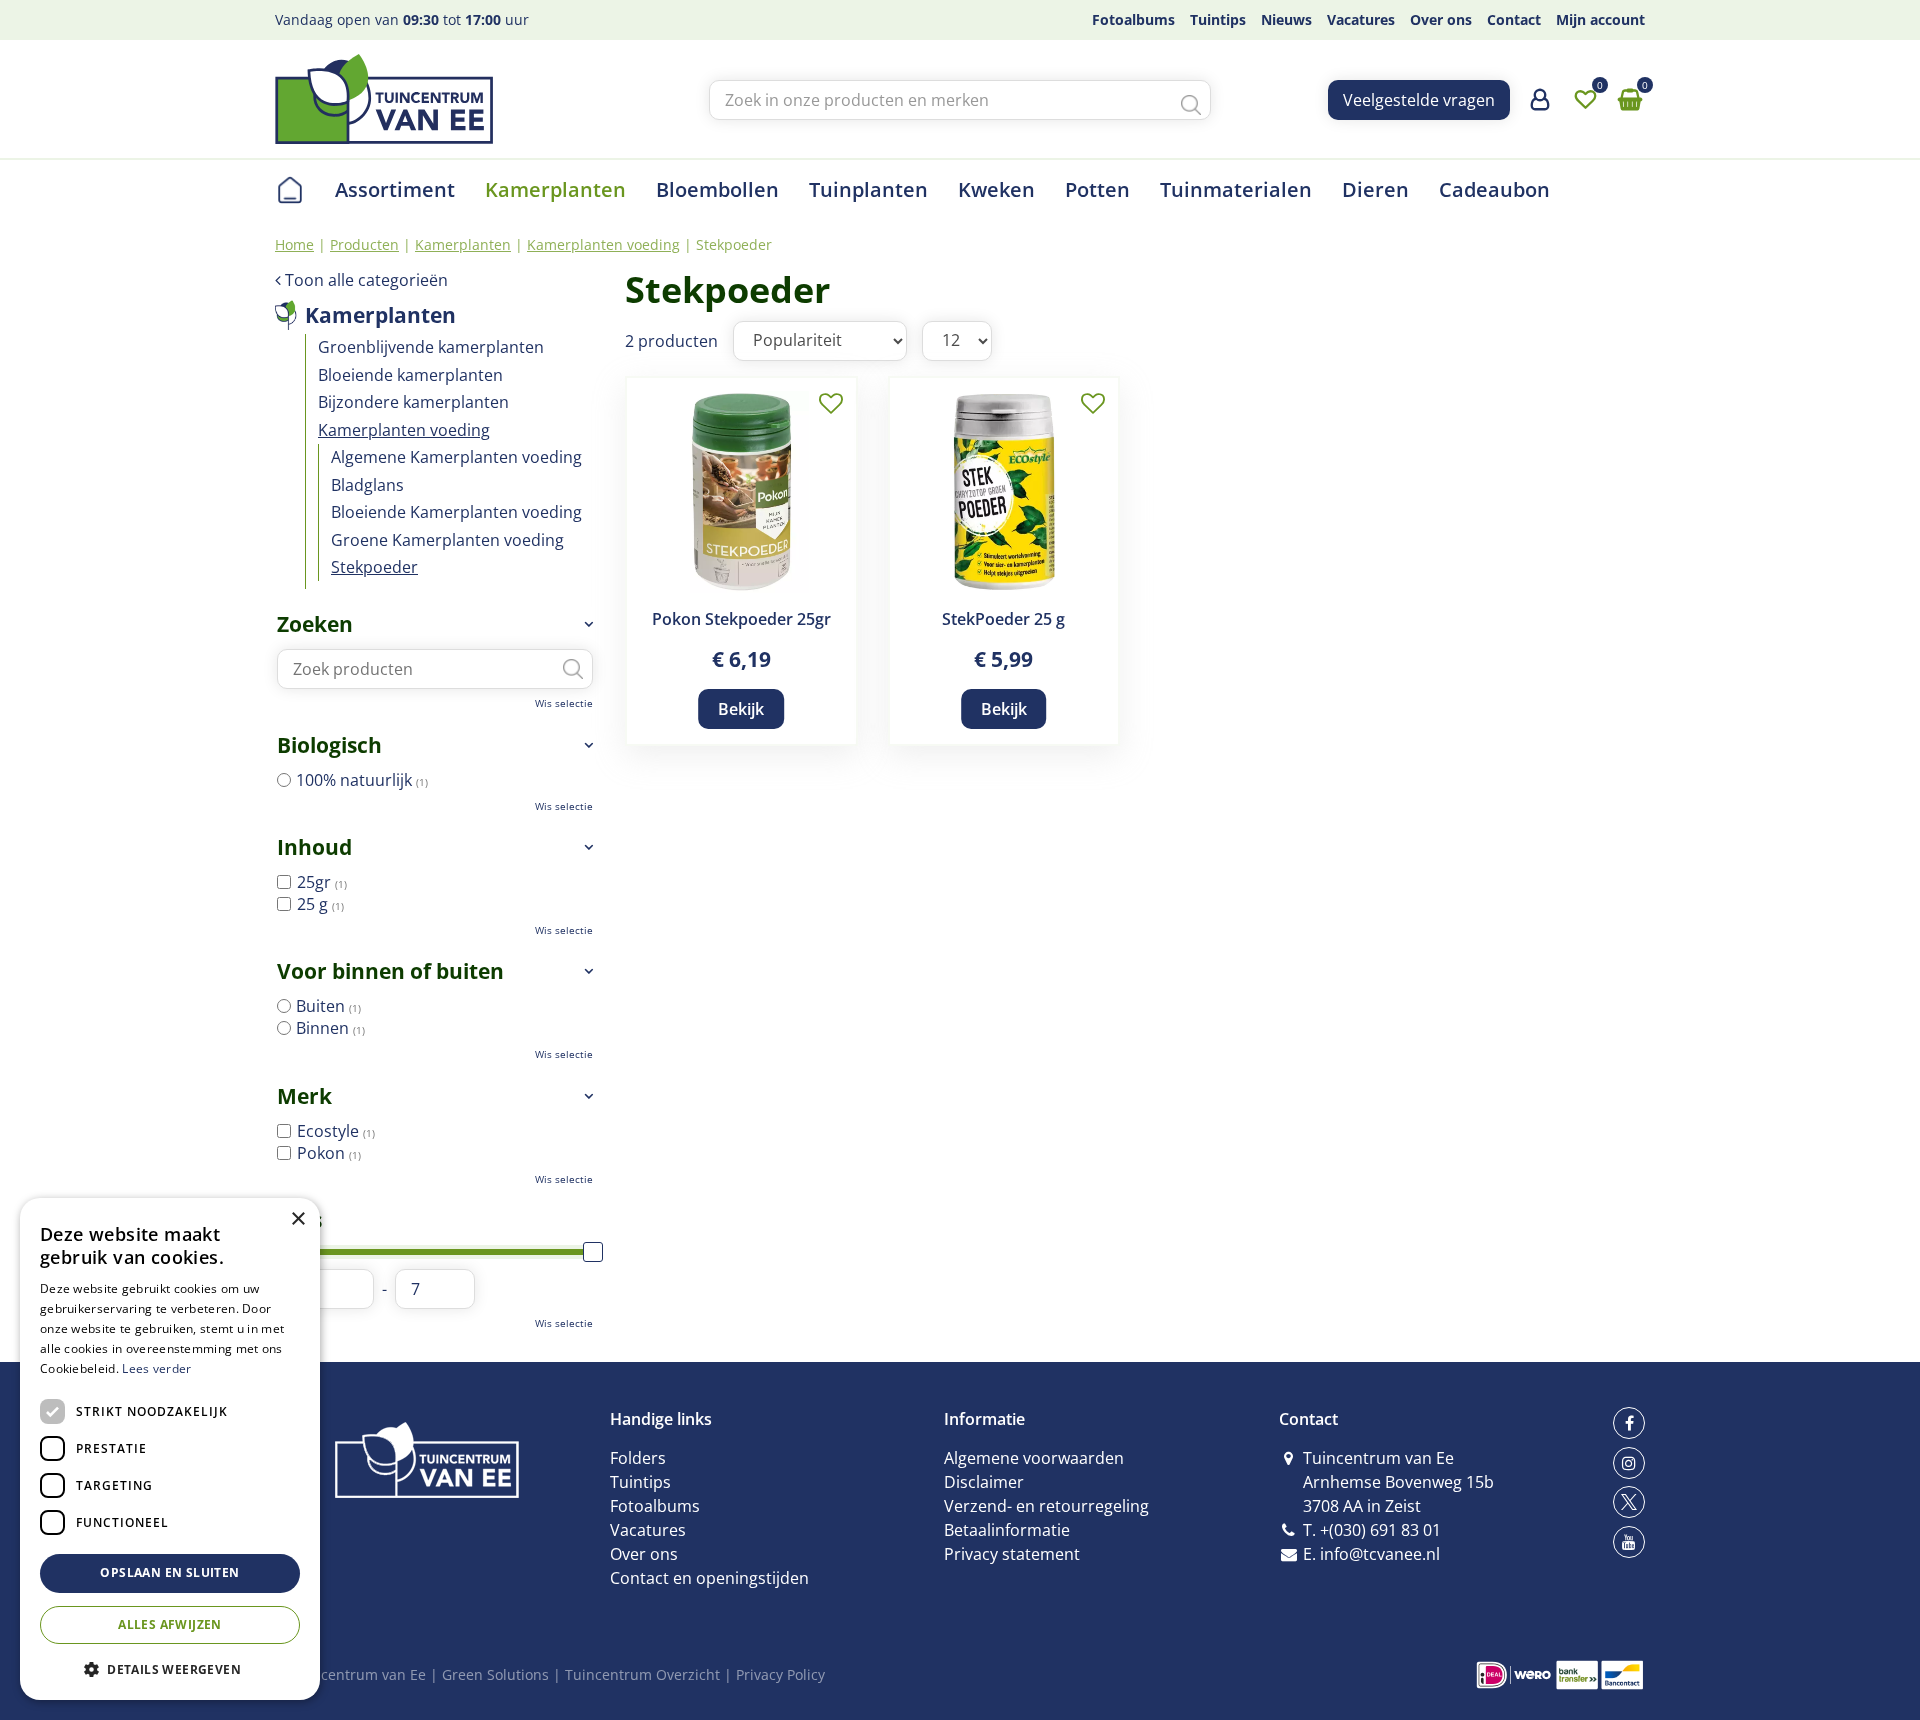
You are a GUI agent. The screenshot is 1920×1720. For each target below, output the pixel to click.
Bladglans (367, 485)
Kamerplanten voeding (404, 430)
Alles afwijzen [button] (170, 1624)
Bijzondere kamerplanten (413, 402)
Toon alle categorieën (366, 280)
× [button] (297, 1219)
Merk (304, 1096)
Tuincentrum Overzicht (642, 1674)
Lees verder (156, 1368)
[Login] (1540, 107)
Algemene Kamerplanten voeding (456, 457)
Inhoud (314, 847)
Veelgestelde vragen (1419, 100)
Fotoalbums (655, 1506)
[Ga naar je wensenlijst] (1585, 100)
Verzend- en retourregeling (1046, 1506)
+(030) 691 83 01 (1380, 1530)
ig (1629, 1463)
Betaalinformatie (1007, 1530)
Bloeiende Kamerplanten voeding (456, 512)
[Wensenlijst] (1585, 100)
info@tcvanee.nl (1380, 1554)
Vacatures (648, 1530)
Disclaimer (984, 1482)
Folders (638, 1458)
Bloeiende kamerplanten (410, 375)
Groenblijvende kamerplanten (431, 347)
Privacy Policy (780, 1674)
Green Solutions (495, 1674)
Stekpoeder (374, 567)
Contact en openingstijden (709, 1578)
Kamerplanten (380, 315)
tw (1629, 1502)
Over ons (644, 1554)
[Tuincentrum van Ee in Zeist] (384, 99)
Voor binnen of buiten (390, 971)
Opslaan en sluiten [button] (169, 1572)
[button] (170, 1668)
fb (1629, 1423)
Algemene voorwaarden (1034, 1458)
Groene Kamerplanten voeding (447, 540)
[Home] (290, 190)
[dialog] (170, 1449)
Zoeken (315, 624)
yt (1629, 1542)
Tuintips (640, 1482)
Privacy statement (1012, 1554)
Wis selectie (564, 703)
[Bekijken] (1630, 100)
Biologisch (329, 745)
